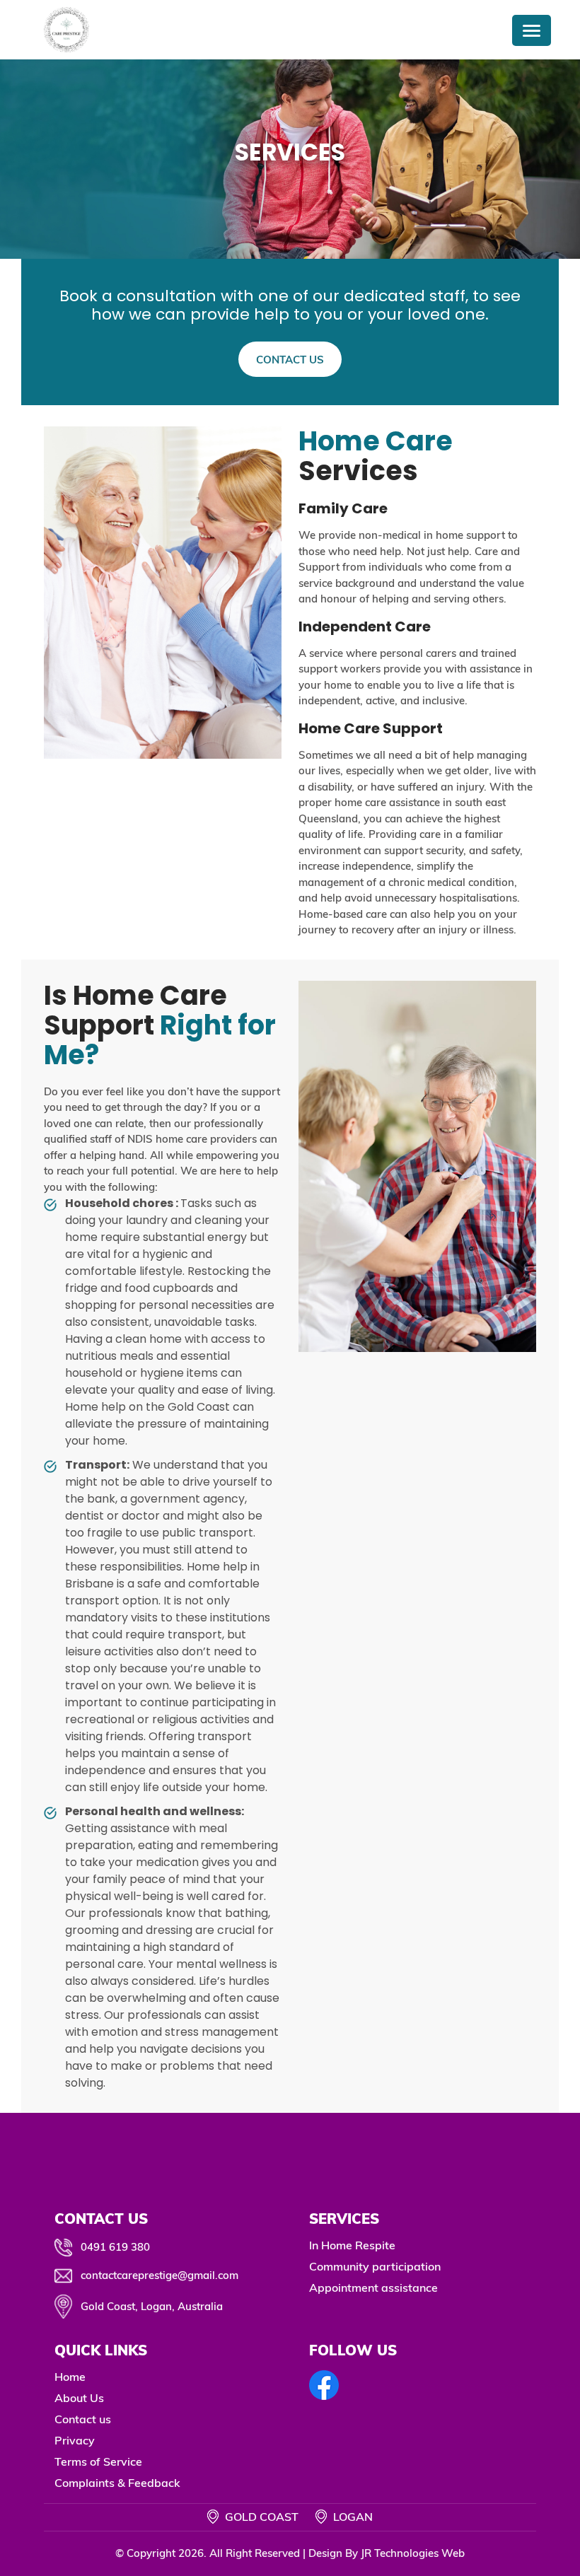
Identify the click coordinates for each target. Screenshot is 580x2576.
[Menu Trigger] (532, 30)
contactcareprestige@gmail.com (159, 2275)
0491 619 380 (115, 2247)
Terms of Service (98, 2461)
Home (70, 2377)
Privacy (75, 2440)
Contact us (83, 2419)
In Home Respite (352, 2245)
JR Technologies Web (413, 2553)
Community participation (375, 2266)
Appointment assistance (373, 2287)
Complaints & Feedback (117, 2483)
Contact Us (290, 360)
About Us (79, 2398)
